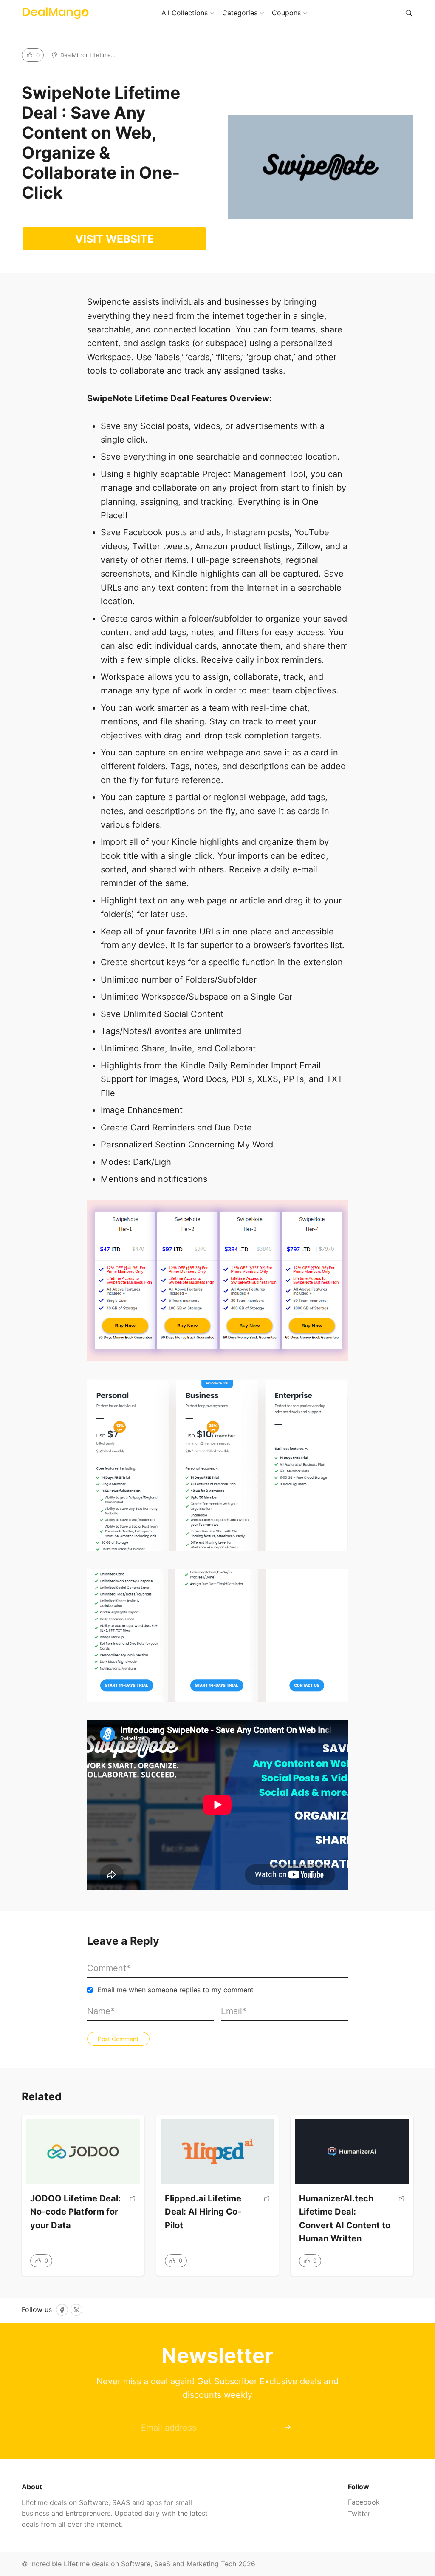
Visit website (114, 239)
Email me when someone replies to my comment (175, 1990)
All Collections (185, 13)
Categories (240, 13)
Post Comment (118, 2039)
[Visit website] (133, 2216)
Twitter (359, 2514)
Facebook (364, 2502)
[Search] (409, 13)
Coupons (286, 13)
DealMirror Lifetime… (88, 55)
